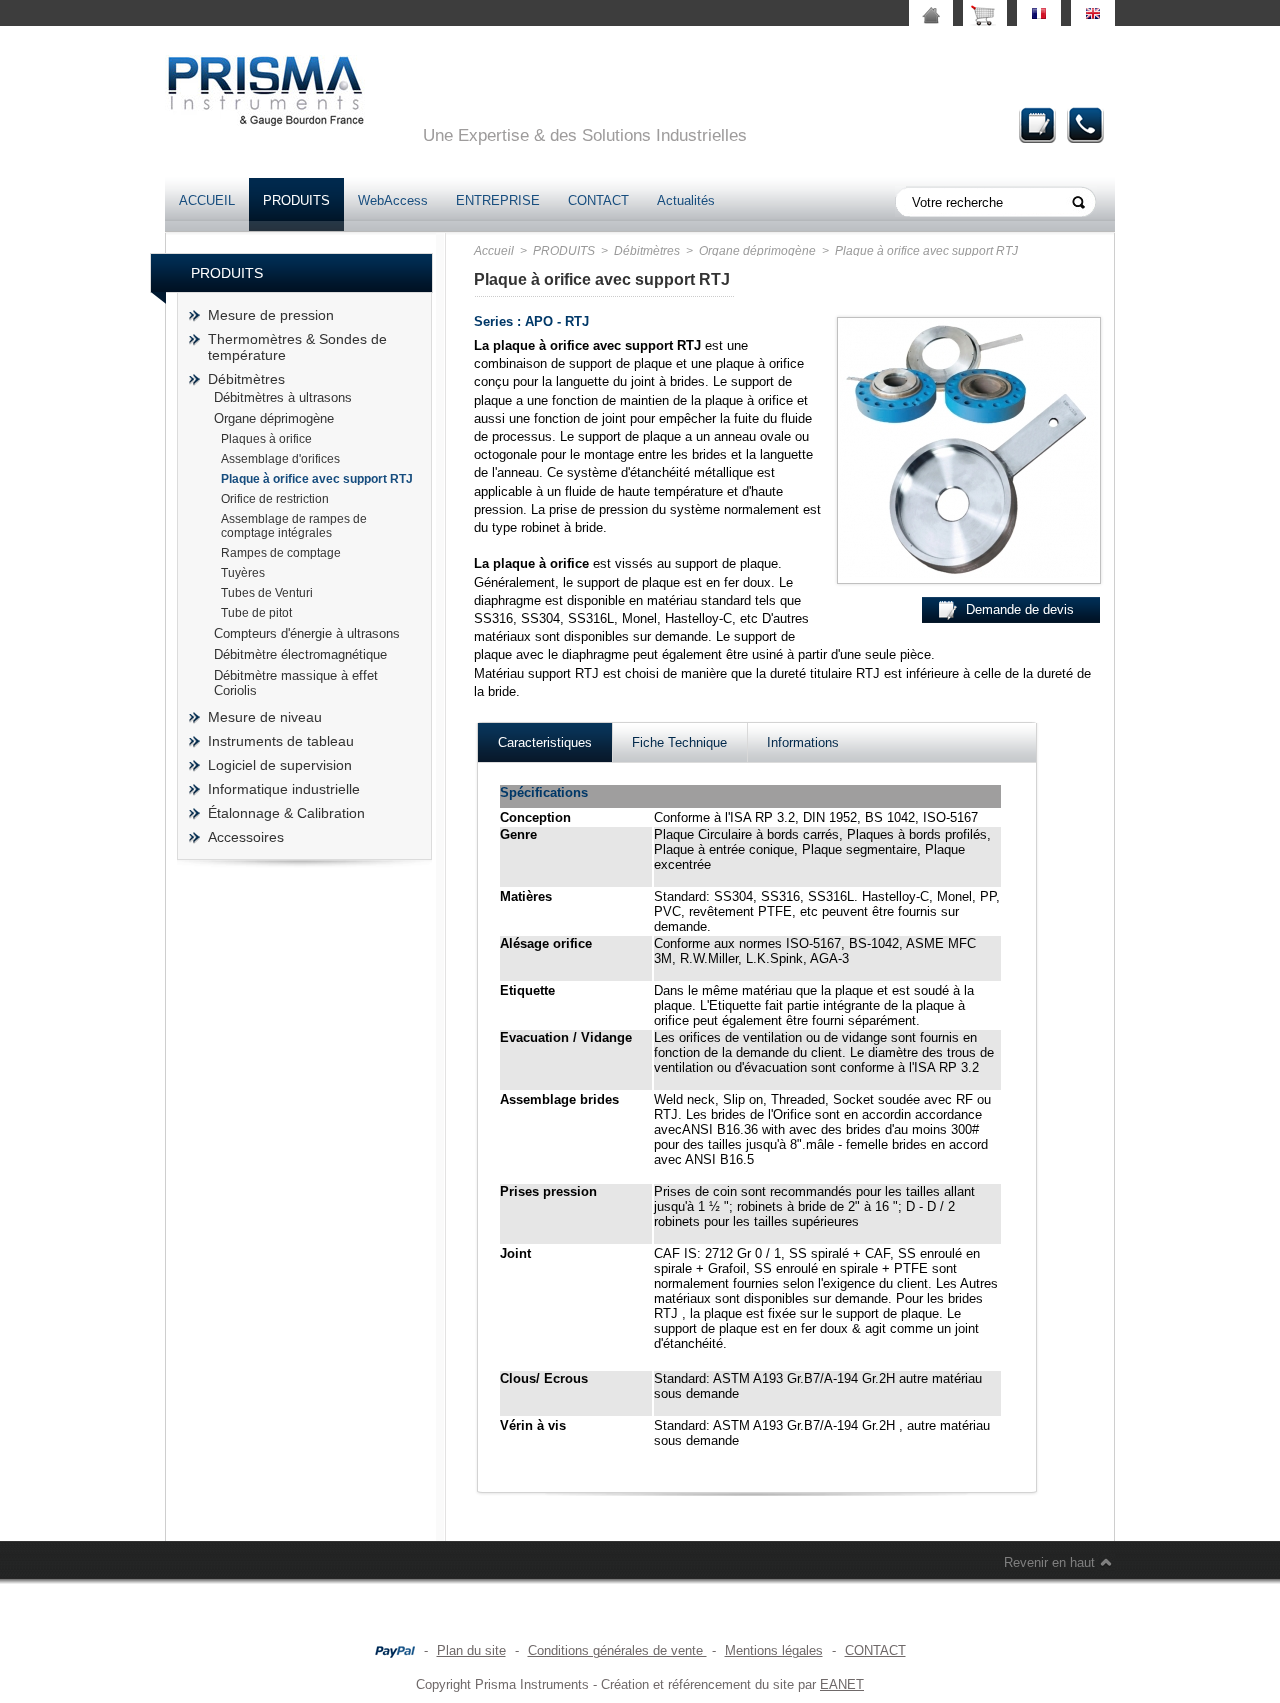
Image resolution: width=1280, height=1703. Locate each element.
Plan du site (471, 1650)
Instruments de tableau (281, 741)
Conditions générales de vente (617, 1650)
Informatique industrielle (284, 789)
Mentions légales (774, 1650)
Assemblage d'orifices (280, 459)
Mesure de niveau (265, 717)
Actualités (686, 200)
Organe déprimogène (274, 418)
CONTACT (598, 200)
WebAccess (393, 200)
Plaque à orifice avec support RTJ (317, 479)
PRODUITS (296, 200)
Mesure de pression (271, 315)
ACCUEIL (207, 200)
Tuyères (243, 573)
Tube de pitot (256, 613)
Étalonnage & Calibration (286, 813)
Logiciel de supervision (280, 765)
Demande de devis (1038, 124)
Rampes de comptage (281, 553)
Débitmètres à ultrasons (283, 397)
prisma (265, 90)
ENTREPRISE (498, 200)
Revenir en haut (1049, 1562)
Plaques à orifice (266, 439)
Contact (1086, 124)
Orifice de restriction (275, 499)
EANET (842, 1684)
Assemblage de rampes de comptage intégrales (294, 526)
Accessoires (246, 837)
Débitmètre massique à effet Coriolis (296, 683)
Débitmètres (246, 379)
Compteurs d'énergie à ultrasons (307, 633)
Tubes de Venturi (267, 593)
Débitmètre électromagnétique (300, 654)
